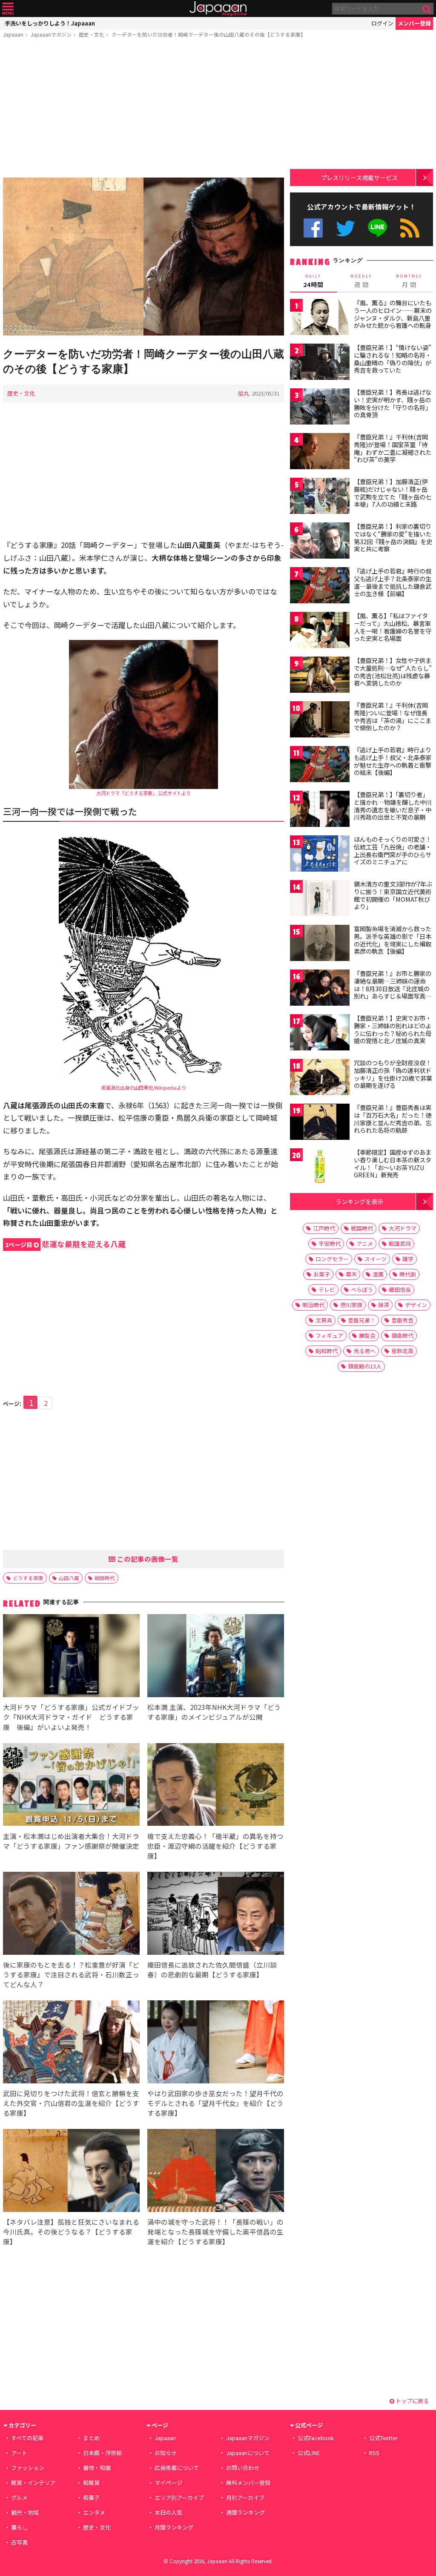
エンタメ (94, 2512)
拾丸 (244, 393)
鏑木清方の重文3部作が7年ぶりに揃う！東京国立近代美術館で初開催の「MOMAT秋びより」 (393, 895)
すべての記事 (27, 2438)
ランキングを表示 (359, 1201)
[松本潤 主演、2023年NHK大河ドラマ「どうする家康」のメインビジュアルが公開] (216, 1657)
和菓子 (91, 2497)
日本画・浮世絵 (102, 2453)
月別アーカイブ (245, 2497)
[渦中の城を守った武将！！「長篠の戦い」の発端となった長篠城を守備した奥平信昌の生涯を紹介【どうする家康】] (216, 2172)
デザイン (416, 1305)
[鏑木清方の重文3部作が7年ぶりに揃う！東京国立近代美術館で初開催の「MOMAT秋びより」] (320, 899)
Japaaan (218, 9)
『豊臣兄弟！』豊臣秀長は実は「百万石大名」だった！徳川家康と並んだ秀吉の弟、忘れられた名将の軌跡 (393, 1119)
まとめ (91, 2438)
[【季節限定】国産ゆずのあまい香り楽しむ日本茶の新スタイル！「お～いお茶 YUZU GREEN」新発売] (320, 1168)
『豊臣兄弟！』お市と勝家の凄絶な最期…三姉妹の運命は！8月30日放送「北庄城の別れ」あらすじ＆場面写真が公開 (393, 988)
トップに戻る (412, 2401)
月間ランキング (174, 2527)
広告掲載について (177, 2468)
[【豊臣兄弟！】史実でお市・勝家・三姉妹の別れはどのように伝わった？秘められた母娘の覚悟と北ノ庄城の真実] (320, 1034)
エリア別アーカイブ (179, 2497)
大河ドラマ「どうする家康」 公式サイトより (143, 793)
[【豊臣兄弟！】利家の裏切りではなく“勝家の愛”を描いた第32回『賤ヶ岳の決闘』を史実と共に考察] (320, 542)
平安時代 (330, 1244)
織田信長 (400, 1289)
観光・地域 (25, 2512)
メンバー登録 (414, 23)
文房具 (324, 1320)
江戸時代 (324, 1228)
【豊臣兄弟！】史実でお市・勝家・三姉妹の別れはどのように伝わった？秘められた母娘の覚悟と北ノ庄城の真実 (393, 1029)
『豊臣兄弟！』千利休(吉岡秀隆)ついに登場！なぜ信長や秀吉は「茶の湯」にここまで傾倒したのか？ (393, 716)
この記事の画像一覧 (147, 1559)
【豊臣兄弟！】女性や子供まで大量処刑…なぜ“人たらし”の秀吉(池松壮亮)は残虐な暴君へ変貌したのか (393, 672)
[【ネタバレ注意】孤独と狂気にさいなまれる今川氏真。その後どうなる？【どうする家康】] (71, 2172)
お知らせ (166, 2453)
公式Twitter (346, 228)
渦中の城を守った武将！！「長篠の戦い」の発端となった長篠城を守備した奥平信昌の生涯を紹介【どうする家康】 (215, 2232)
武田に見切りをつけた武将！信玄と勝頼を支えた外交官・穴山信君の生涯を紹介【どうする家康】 (71, 2103)
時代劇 (408, 1274)
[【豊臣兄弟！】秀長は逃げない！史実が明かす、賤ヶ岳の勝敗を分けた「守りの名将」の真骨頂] (320, 408)
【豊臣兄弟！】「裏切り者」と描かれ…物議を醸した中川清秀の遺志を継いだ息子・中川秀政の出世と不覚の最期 (393, 806)
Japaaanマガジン (51, 34)
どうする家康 (28, 1578)
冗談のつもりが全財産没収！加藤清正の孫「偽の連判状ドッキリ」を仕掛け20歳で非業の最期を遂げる (393, 1074)
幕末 (351, 1274)
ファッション (28, 2468)
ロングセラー (332, 1259)
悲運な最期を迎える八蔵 (65, 1244)
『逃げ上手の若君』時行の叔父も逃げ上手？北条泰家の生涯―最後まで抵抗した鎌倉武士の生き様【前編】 (393, 582)
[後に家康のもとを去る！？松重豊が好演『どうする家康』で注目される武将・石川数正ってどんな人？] (71, 1915)
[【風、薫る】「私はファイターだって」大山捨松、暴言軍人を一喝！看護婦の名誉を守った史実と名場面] (320, 631)
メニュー (8, 9)
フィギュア (329, 1335)
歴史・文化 (92, 34)
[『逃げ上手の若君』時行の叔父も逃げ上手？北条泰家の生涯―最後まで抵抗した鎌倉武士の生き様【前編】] (320, 587)
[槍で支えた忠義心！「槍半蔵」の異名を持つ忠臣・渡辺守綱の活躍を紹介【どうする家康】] (216, 1786)
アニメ (365, 1244)
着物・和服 (97, 2468)
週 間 (361, 281)
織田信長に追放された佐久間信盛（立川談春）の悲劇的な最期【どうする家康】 (212, 1969)
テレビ (327, 1289)
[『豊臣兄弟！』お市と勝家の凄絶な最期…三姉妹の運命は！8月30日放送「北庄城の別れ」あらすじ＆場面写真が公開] (320, 989)
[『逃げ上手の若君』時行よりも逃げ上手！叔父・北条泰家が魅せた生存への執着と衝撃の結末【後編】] (320, 765)
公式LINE (378, 228)
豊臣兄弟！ (362, 1320)
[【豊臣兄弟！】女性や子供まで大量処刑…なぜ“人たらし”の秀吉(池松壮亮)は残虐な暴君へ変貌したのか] (320, 676)
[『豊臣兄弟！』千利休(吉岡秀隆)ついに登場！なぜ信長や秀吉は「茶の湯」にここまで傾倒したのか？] (320, 721)
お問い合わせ (243, 2468)
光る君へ (364, 1351)
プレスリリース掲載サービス (359, 177)
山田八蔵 (69, 1578)
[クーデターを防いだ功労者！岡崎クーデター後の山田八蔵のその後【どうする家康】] (143, 258)
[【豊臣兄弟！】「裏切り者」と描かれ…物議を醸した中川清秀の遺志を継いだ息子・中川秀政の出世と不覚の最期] (320, 810)
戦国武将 (400, 1244)
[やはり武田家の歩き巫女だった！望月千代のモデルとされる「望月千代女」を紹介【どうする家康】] (216, 2043)
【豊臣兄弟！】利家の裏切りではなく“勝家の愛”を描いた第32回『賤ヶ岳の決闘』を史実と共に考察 (393, 538)
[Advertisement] (143, 109)
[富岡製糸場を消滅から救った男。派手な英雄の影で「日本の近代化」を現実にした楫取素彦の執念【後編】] (320, 944)
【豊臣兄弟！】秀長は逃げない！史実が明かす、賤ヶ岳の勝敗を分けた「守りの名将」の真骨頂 (393, 403)
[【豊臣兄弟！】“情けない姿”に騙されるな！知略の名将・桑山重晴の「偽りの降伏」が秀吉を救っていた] (320, 363)
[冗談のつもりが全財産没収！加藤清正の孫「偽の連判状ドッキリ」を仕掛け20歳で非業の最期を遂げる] (320, 1078)
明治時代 (313, 1305)
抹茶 (384, 1305)
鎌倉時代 (402, 1335)
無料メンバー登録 (248, 2483)
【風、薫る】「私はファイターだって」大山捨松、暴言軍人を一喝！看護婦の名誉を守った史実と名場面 (393, 627)
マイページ (168, 2483)
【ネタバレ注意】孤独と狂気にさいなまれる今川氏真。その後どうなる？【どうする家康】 (71, 2232)
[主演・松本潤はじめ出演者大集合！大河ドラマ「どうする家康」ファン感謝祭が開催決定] (71, 1786)
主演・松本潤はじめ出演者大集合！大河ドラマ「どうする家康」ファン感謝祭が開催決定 (71, 1841)
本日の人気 (168, 2512)
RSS (410, 228)
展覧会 (367, 1335)
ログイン (382, 23)
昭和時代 (327, 1351)
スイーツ (376, 1259)
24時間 (313, 281)
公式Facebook (313, 228)
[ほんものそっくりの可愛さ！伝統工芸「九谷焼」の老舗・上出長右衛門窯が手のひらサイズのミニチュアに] (320, 855)
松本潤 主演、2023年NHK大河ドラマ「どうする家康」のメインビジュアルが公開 (214, 1712)
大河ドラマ (403, 1228)
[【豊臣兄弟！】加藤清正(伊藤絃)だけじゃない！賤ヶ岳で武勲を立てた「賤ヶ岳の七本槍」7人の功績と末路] (320, 497)
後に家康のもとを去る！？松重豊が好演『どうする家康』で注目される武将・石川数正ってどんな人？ (71, 1974)
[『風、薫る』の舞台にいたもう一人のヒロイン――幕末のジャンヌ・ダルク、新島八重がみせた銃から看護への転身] (320, 318)
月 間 (409, 281)
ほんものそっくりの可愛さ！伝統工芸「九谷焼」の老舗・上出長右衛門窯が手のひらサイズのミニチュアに (393, 851)
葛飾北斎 (402, 1351)
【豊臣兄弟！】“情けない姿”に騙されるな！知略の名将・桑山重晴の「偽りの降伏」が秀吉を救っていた (393, 359)
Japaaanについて (248, 2453)
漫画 (378, 1274)
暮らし (19, 2527)
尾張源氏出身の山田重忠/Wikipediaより (144, 1087)
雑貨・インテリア (33, 2483)
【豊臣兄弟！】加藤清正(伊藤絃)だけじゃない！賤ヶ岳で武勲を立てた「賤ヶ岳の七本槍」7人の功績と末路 (393, 493)
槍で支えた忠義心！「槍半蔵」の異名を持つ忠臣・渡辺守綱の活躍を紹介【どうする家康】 (215, 1846)
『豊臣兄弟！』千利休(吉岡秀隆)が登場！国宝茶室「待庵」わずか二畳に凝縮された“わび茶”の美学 (393, 448)
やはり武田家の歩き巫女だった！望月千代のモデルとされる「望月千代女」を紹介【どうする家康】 (215, 2103)
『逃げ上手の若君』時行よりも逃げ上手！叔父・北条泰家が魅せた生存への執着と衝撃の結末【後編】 (393, 761)
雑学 (408, 1259)
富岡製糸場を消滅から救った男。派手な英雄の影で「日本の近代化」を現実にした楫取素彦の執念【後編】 (393, 940)
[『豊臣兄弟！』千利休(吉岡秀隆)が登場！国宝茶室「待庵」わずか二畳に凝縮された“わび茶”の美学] (320, 452)
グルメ (19, 2497)
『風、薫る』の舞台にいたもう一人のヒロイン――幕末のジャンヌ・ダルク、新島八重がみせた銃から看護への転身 (393, 314)
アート (19, 2453)
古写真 (19, 2542)
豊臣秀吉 (402, 1320)
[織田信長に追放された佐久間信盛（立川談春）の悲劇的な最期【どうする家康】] (216, 1915)
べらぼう (362, 1289)
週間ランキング (245, 2512)
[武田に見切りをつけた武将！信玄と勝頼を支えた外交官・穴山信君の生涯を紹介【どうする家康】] (71, 2043)
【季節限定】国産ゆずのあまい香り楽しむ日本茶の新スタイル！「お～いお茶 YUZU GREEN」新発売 (393, 1163)
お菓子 (322, 1274)
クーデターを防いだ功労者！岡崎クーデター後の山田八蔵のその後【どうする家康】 (209, 34)
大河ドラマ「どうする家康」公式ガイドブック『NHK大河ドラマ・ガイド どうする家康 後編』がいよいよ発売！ (71, 1717)
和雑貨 (91, 2483)
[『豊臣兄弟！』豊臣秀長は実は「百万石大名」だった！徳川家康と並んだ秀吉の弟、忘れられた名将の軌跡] (320, 1123)
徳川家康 (351, 1305)
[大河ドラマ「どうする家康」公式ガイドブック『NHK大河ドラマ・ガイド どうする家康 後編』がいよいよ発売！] (71, 1657)
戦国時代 (105, 1578)
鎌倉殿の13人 (365, 1366)
